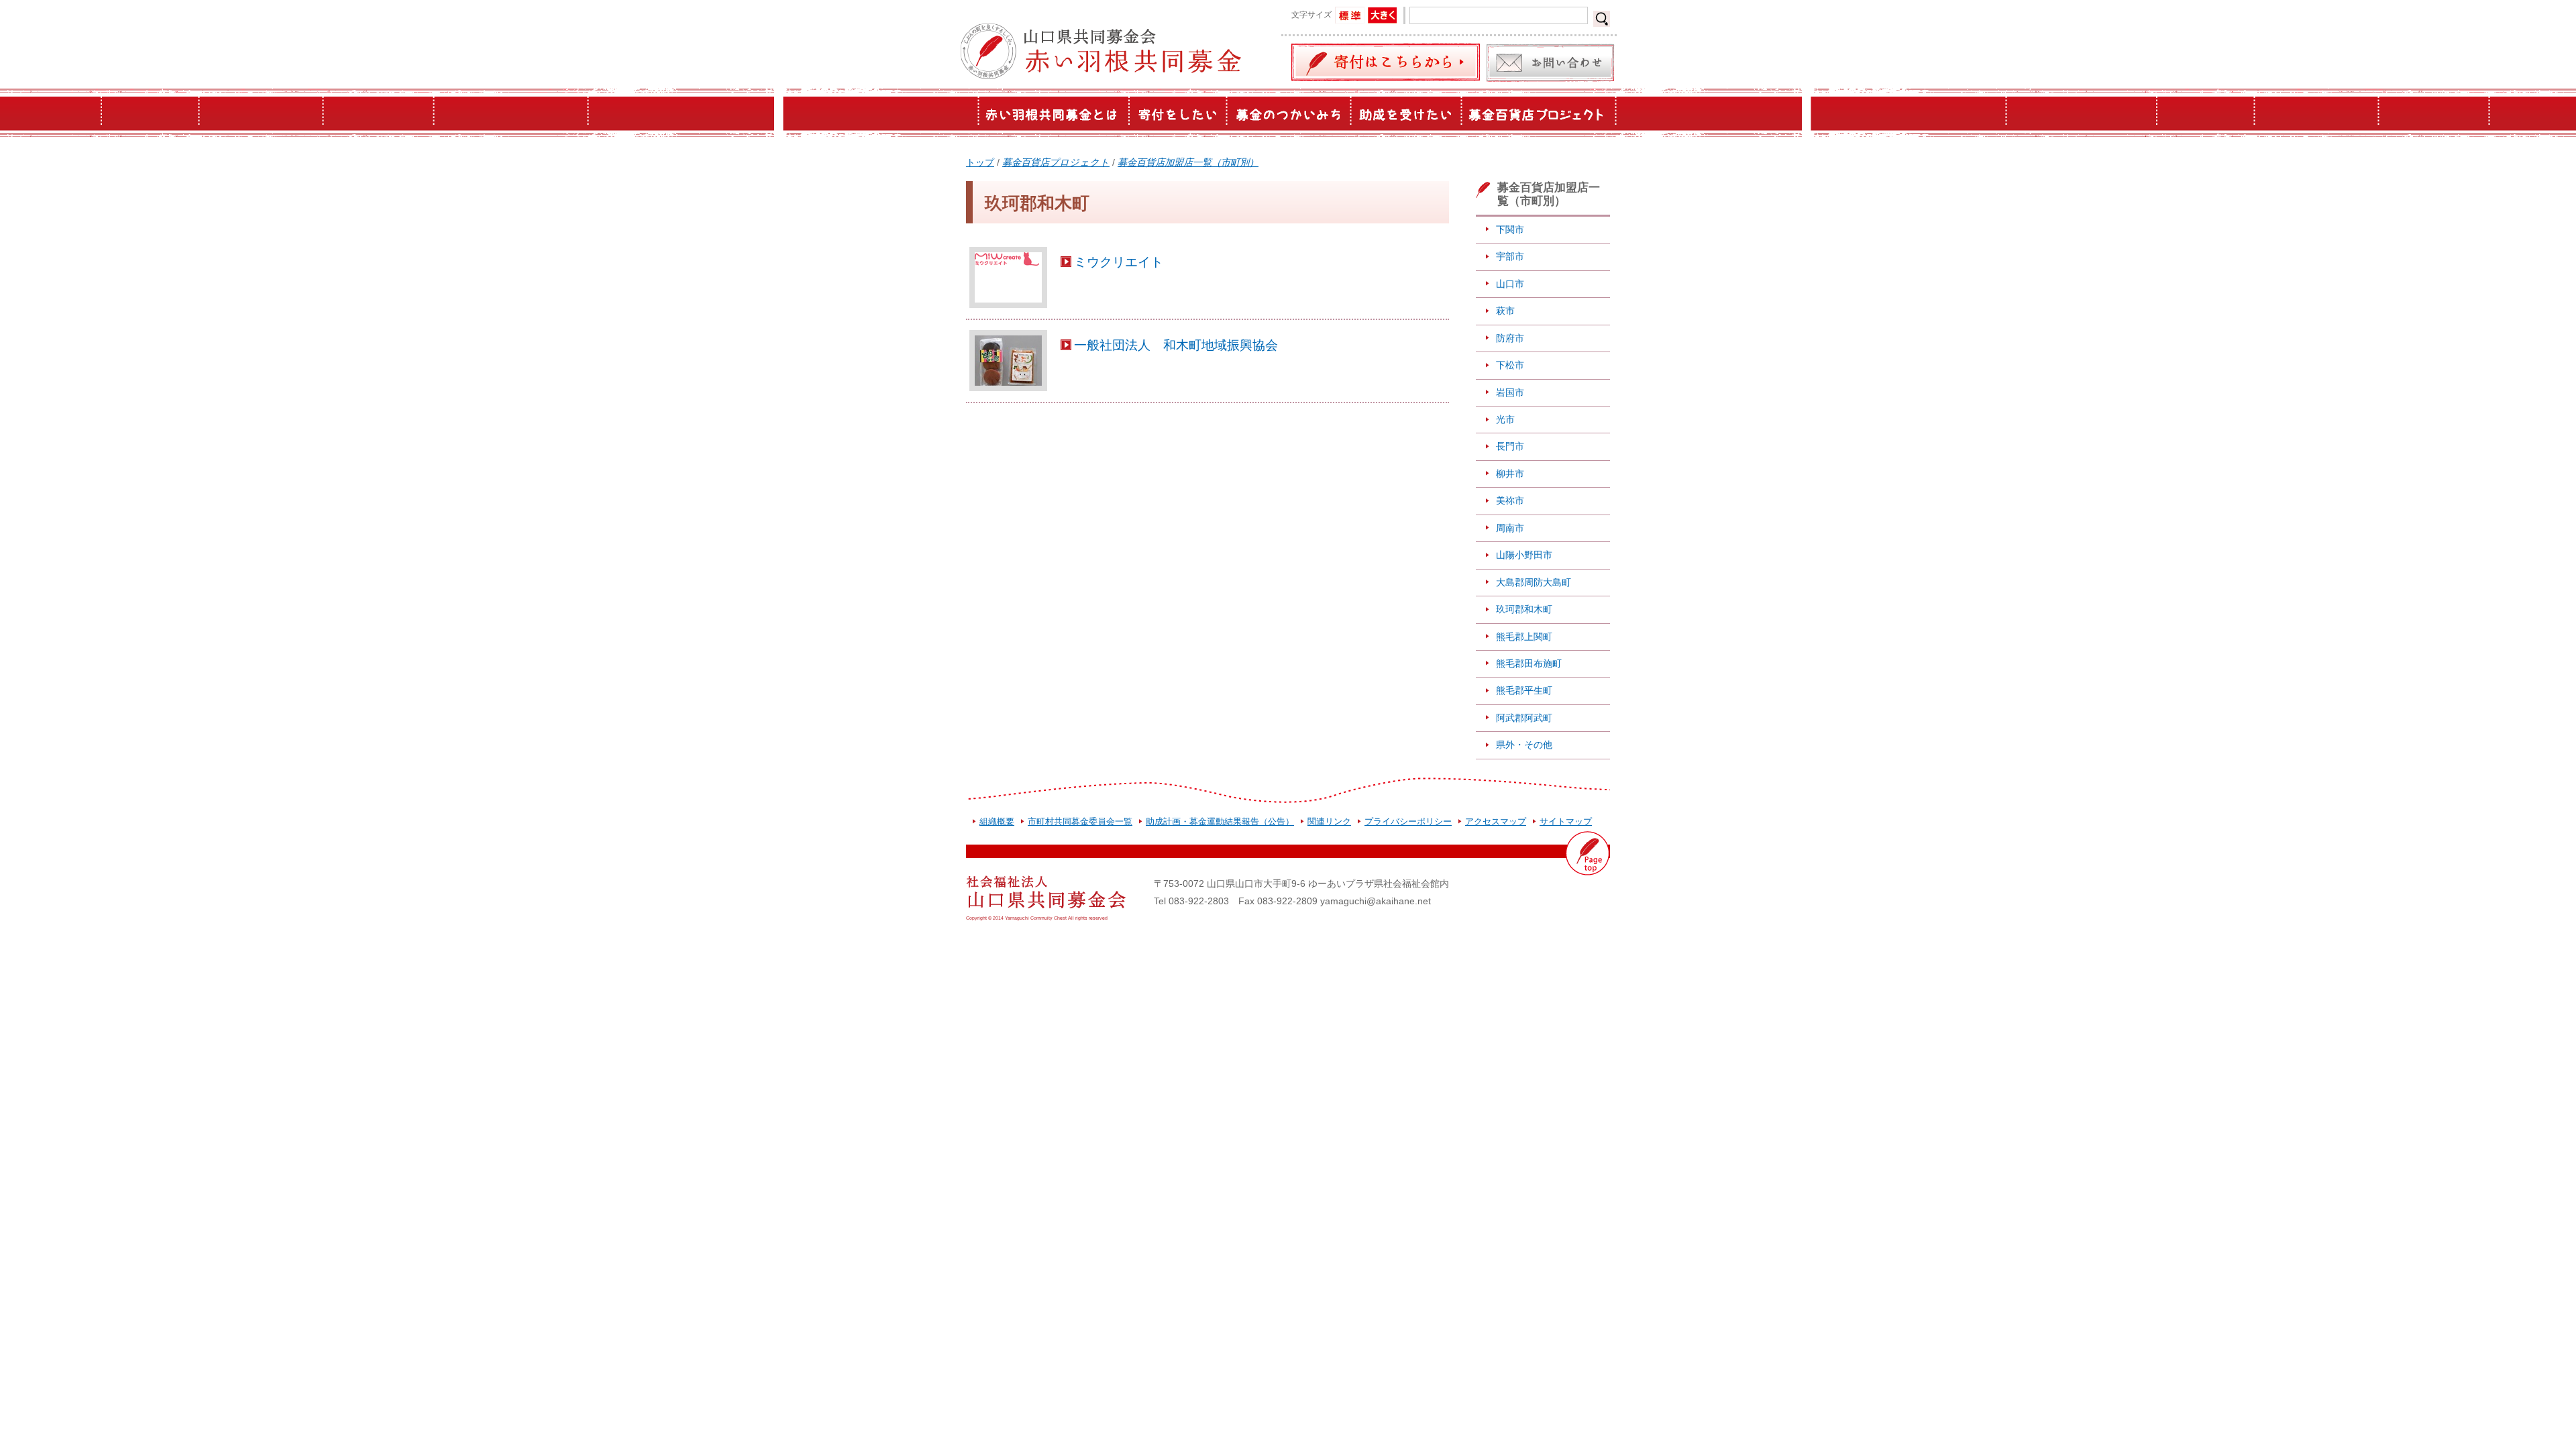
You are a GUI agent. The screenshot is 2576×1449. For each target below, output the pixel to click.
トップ (980, 162)
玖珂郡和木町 (1524, 609)
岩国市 (1510, 392)
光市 (1505, 419)
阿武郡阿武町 (1524, 718)
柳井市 (1510, 474)
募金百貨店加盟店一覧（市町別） (1188, 162)
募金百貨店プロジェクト (1056, 162)
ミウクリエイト (1119, 262)
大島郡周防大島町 (1534, 582)
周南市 (1510, 528)
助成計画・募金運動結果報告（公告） (1220, 821)
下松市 (1510, 365)
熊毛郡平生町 (1524, 690)
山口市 (1510, 284)
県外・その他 (1524, 745)
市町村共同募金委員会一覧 (1080, 821)
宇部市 (1510, 256)
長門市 (1510, 446)
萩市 (1505, 311)
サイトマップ (1566, 821)
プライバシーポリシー (1408, 821)
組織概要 (997, 821)
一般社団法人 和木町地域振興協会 (1176, 345)
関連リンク (1329, 821)
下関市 (1510, 229)
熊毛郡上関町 (1524, 637)
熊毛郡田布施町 (1529, 663)
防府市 (1510, 338)
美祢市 (1510, 500)
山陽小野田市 (1524, 555)
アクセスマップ (1496, 821)
